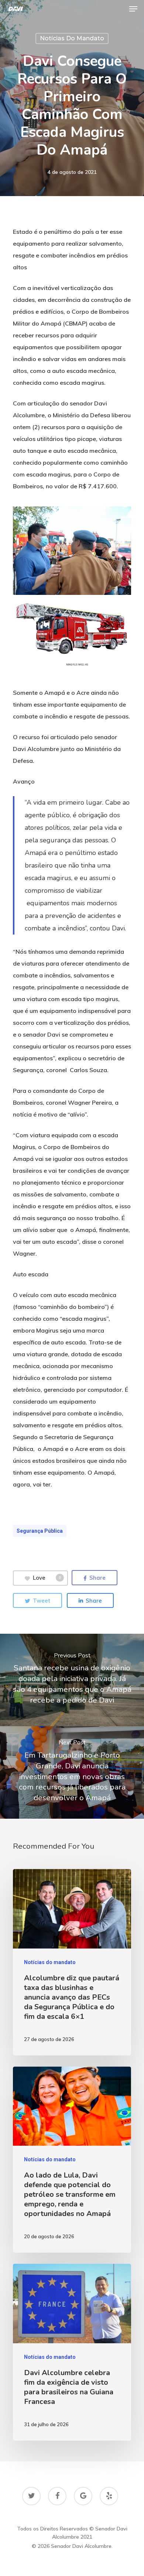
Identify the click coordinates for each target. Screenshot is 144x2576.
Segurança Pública (40, 1531)
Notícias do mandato (72, 38)
